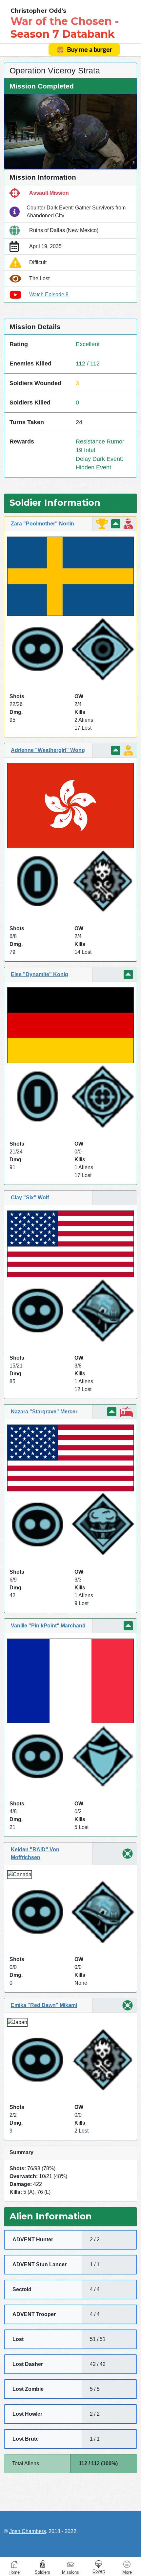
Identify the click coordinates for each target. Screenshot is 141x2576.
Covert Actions (99, 2564)
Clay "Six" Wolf (30, 1198)
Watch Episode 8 (49, 295)
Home (14, 2572)
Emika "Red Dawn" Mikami (44, 2005)
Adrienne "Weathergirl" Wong (48, 750)
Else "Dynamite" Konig (40, 974)
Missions (70, 2572)
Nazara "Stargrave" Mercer (44, 1412)
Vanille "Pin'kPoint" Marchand (48, 1626)
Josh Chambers (28, 2531)
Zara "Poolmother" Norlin (42, 524)
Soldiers (42, 2572)
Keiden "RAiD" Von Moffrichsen (35, 1853)
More (127, 2572)
